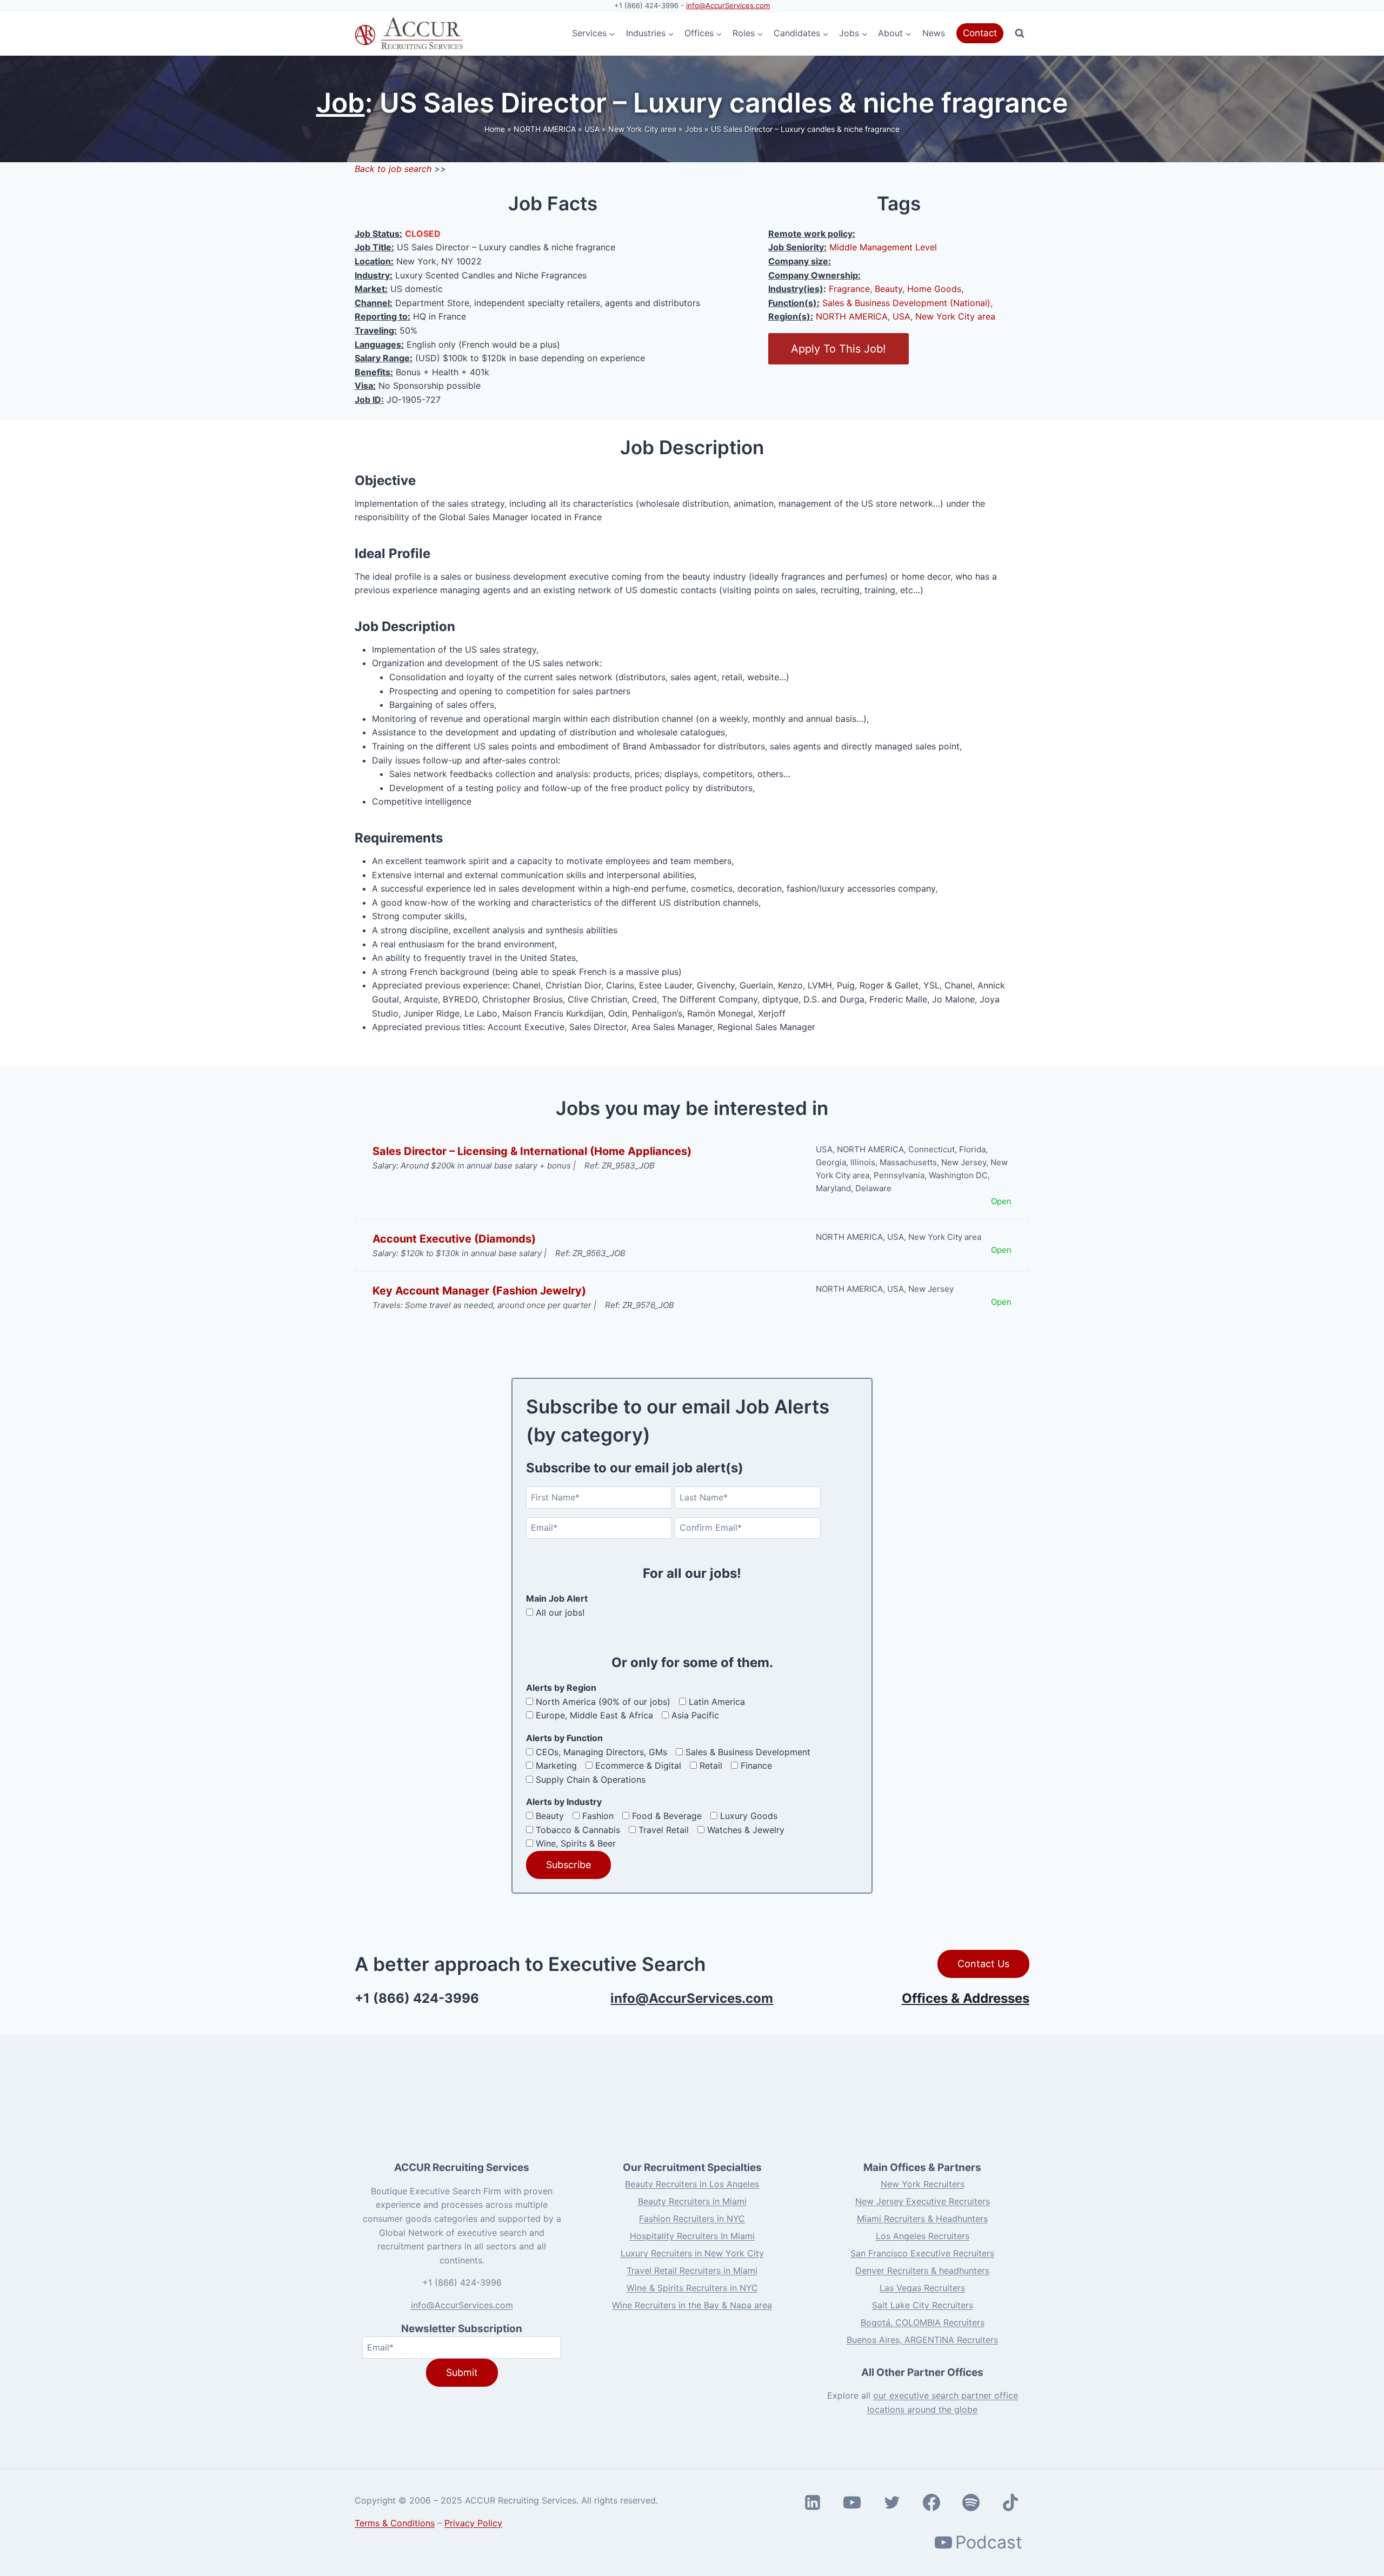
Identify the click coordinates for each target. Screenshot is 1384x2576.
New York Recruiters (923, 2184)
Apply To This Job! (839, 349)
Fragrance (849, 289)
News (934, 33)
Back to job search (393, 169)
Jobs (694, 129)
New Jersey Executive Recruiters (923, 2201)
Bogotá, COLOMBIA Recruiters (923, 2322)
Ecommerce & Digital (638, 1765)
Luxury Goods (749, 1816)
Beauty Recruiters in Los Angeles (692, 2184)
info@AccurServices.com (728, 5)
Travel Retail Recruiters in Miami (692, 2270)
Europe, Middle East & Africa (594, 1715)
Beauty (889, 289)
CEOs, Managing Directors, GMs (601, 1752)
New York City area (642, 129)
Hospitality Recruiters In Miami (692, 2236)
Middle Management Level (883, 247)
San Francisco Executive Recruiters (922, 2253)
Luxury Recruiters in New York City (692, 2253)
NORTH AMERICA (545, 129)
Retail (711, 1765)
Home (495, 129)
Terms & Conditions (395, 2523)
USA (592, 129)
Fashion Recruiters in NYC (692, 2219)
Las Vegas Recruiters (922, 2288)
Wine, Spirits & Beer (576, 1843)
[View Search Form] (1020, 34)
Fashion (598, 1816)
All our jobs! (560, 1612)
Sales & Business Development (748, 1752)
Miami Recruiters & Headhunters (922, 2219)
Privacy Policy (473, 2523)
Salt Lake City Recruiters (923, 2305)
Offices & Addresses (966, 1998)
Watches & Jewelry (746, 1830)
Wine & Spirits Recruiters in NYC (692, 2288)
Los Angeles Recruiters (923, 2236)
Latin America (717, 1702)
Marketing (556, 1765)
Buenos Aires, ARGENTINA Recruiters (922, 2340)
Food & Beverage (667, 1816)
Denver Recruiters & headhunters (922, 2270)
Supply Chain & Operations (591, 1780)
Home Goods (934, 289)
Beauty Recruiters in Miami (692, 2201)
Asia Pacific (695, 1715)
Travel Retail (664, 1830)
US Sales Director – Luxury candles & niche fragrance (805, 129)
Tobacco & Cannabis (578, 1830)
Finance (756, 1765)
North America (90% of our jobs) (603, 1702)
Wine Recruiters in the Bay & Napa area (692, 2305)
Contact (980, 33)
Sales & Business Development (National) (906, 303)
